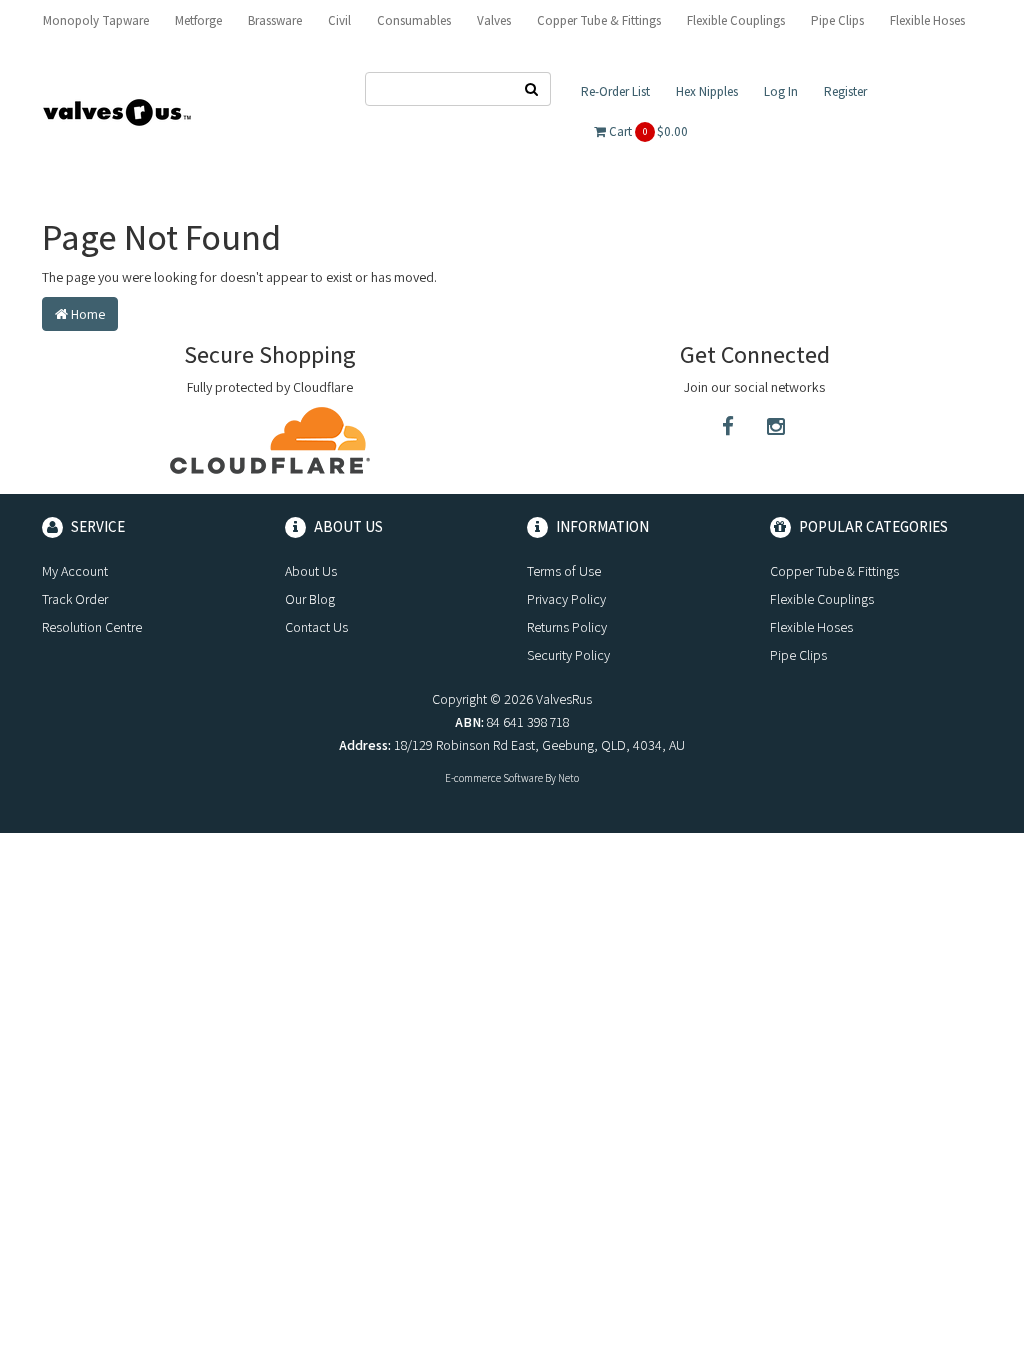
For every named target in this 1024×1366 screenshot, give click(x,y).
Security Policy (568, 655)
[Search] (532, 89)
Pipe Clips (837, 20)
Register (845, 91)
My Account (75, 571)
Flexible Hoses (927, 20)
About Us (311, 571)
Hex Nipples (707, 91)
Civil (339, 20)
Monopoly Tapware (96, 20)
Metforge (198, 20)
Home (86, 314)
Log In (781, 91)
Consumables (414, 20)
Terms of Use (564, 571)
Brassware (275, 20)
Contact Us (316, 627)
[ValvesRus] (117, 111)
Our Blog (310, 599)
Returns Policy (567, 627)
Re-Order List (615, 91)
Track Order (75, 599)
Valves (494, 20)
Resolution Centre (92, 627)
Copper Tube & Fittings (599, 20)
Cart (647, 131)
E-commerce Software (494, 778)
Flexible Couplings (736, 20)
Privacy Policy (566, 599)
